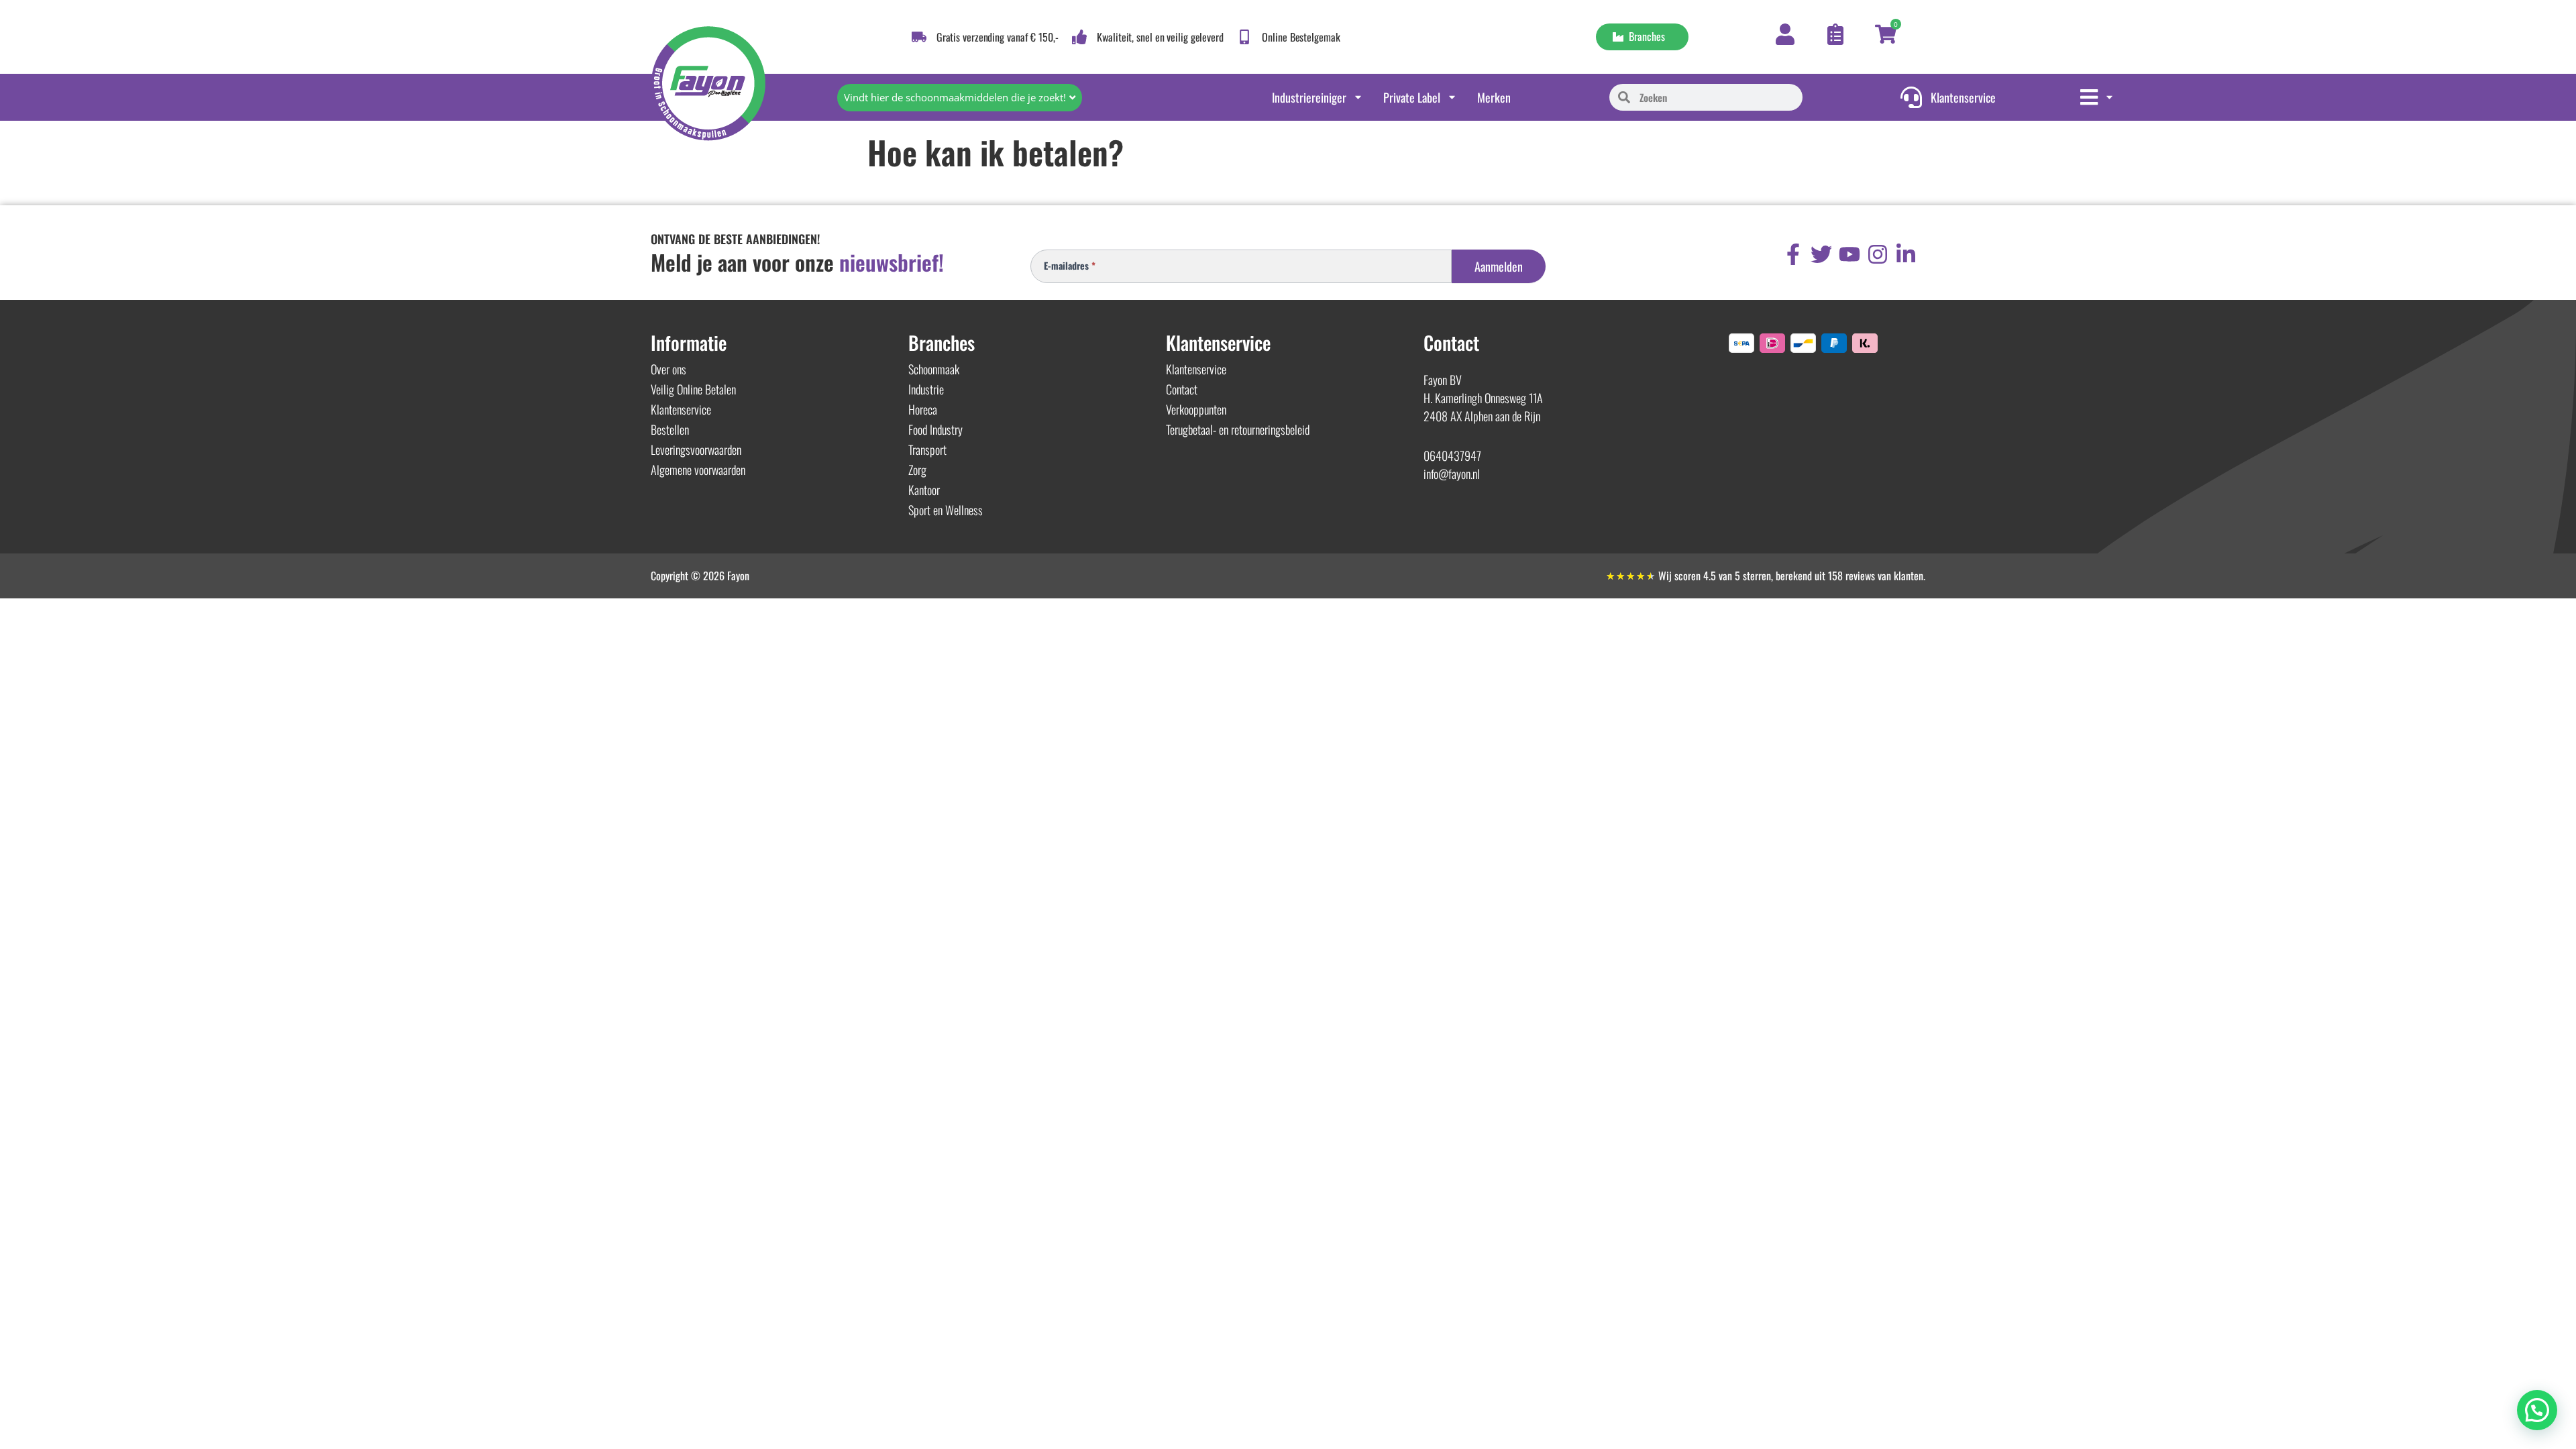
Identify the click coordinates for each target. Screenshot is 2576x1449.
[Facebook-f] (1793, 254)
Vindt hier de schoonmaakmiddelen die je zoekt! (955, 97)
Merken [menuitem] (1494, 97)
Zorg (917, 470)
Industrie (926, 389)
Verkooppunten (1196, 409)
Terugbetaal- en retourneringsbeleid (1238, 429)
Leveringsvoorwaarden (696, 449)
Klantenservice (681, 409)
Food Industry (935, 429)
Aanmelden (1499, 266)
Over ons (668, 369)
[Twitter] (1821, 254)
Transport (927, 449)
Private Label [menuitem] (1412, 97)
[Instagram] (1878, 254)
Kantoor (924, 490)
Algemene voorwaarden (698, 470)
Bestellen (670, 429)
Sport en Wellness (946, 510)
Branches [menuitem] (1644, 36)
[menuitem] (2097, 97)
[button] (2537, 1410)
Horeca (923, 409)
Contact (1182, 389)
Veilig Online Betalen (693, 389)
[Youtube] (1849, 254)
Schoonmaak (934, 369)
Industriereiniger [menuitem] (1309, 97)
